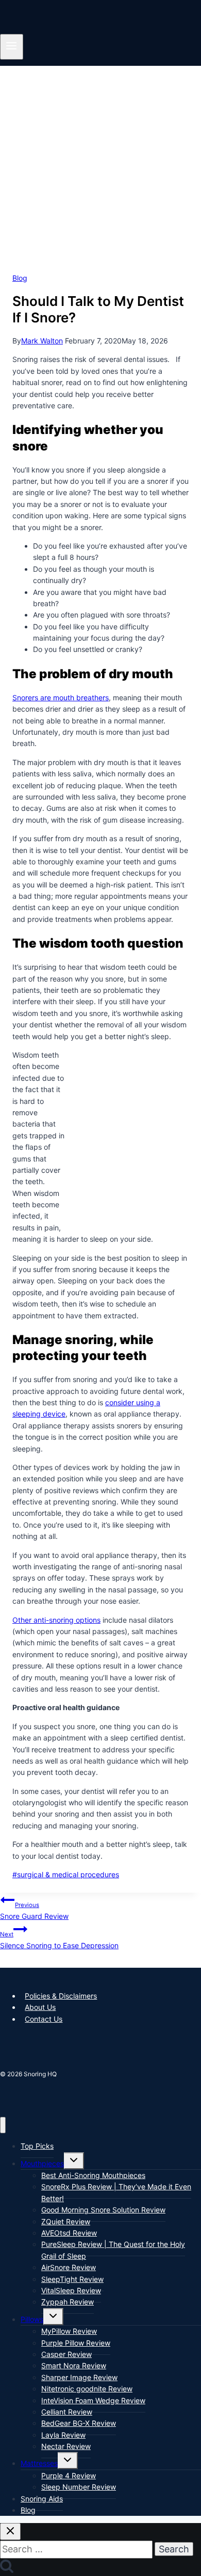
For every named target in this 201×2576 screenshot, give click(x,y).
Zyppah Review (68, 2302)
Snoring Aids (42, 2499)
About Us (40, 2007)
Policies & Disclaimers (61, 1996)
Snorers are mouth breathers (61, 697)
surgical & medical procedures (66, 1874)
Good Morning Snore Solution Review (103, 2210)
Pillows (32, 2319)
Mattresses (39, 2463)
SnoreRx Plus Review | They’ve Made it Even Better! (116, 2192)
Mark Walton (42, 341)
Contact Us (44, 2019)
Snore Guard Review (34, 1911)
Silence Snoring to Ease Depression (59, 1940)
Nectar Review (66, 2446)
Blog (20, 278)
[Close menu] (3, 2125)
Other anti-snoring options (56, 1620)
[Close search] (10, 2532)
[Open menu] (12, 47)
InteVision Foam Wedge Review (93, 2400)
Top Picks (37, 2146)
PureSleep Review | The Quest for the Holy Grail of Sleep (113, 2250)
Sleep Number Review (79, 2487)
